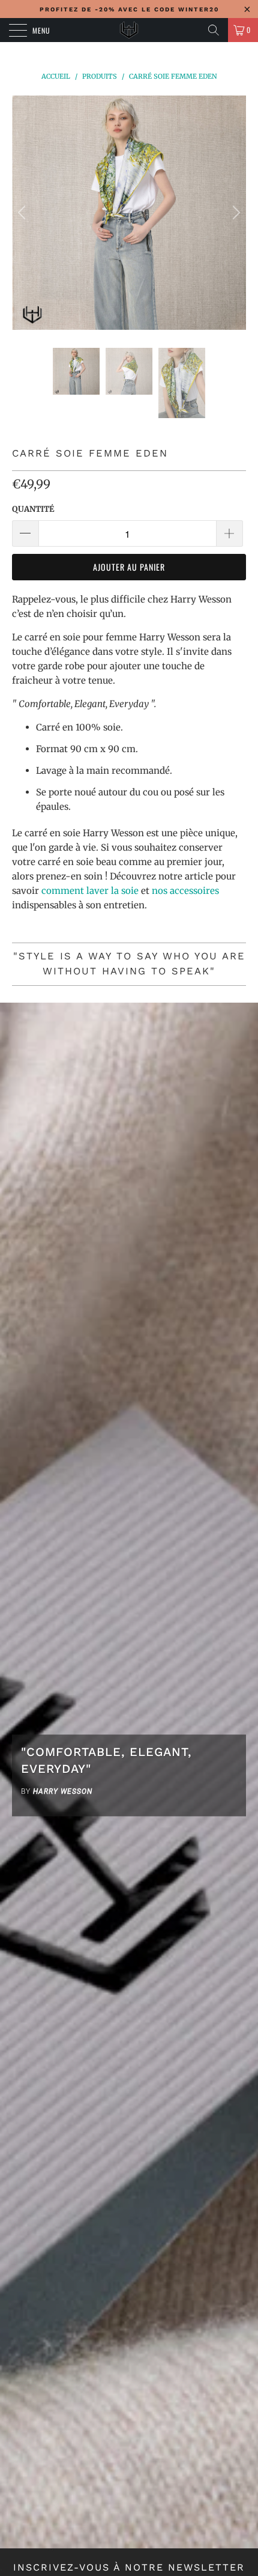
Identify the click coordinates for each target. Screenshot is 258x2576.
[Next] (235, 213)
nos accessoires (185, 891)
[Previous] (23, 213)
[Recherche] (214, 30)
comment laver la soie (90, 891)
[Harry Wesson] (129, 30)
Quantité (33, 509)
